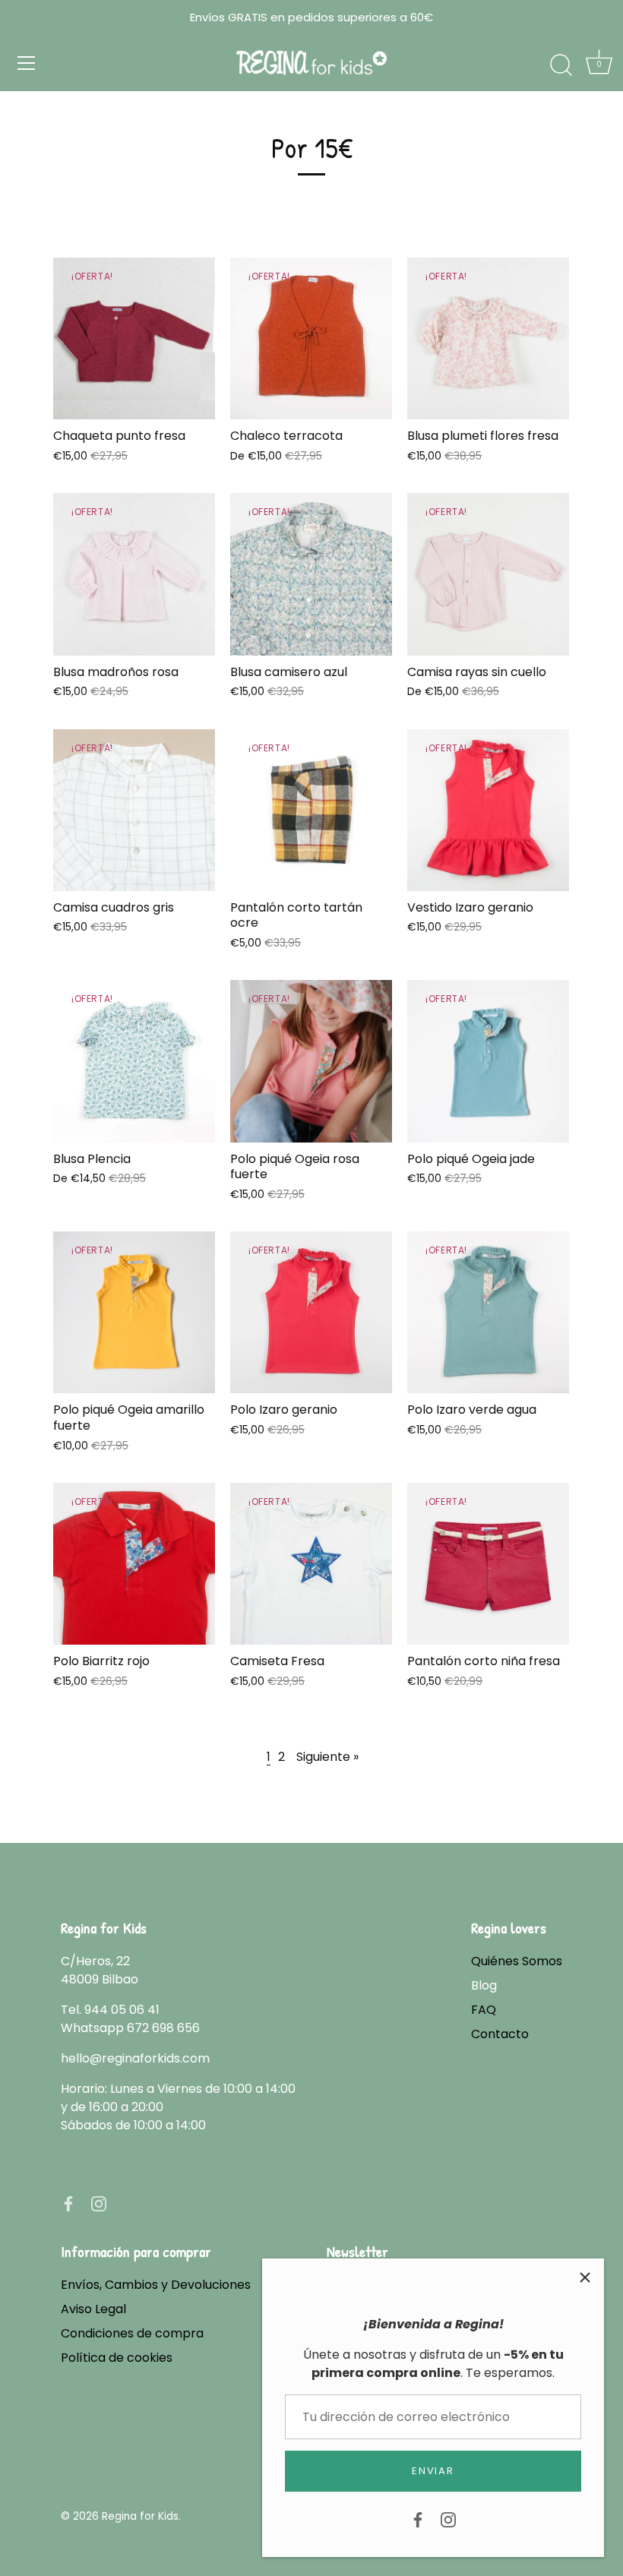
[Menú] (27, 63)
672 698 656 (163, 2028)
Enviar (433, 2471)
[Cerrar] (585, 2277)
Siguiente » (327, 1757)
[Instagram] (448, 2519)
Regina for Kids (140, 2516)
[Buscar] (561, 65)
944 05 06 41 (122, 2010)
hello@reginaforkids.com (135, 2058)
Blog (484, 1985)
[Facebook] (418, 2519)
